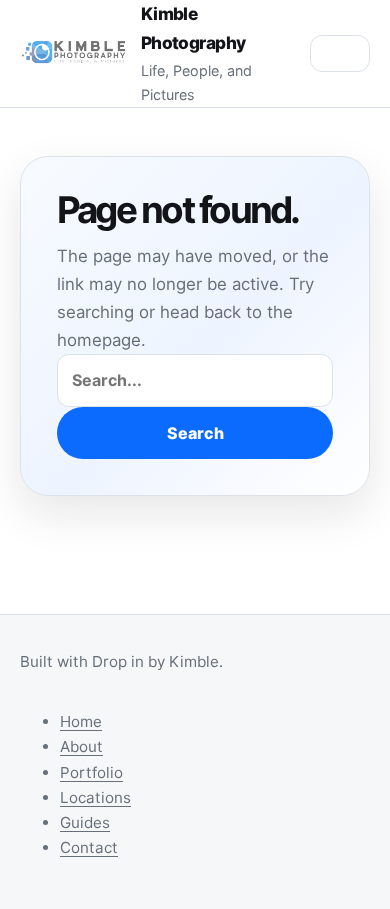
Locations (95, 797)
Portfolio (91, 772)
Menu (340, 53)
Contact (89, 847)
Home (81, 721)
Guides (85, 822)
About (81, 746)
